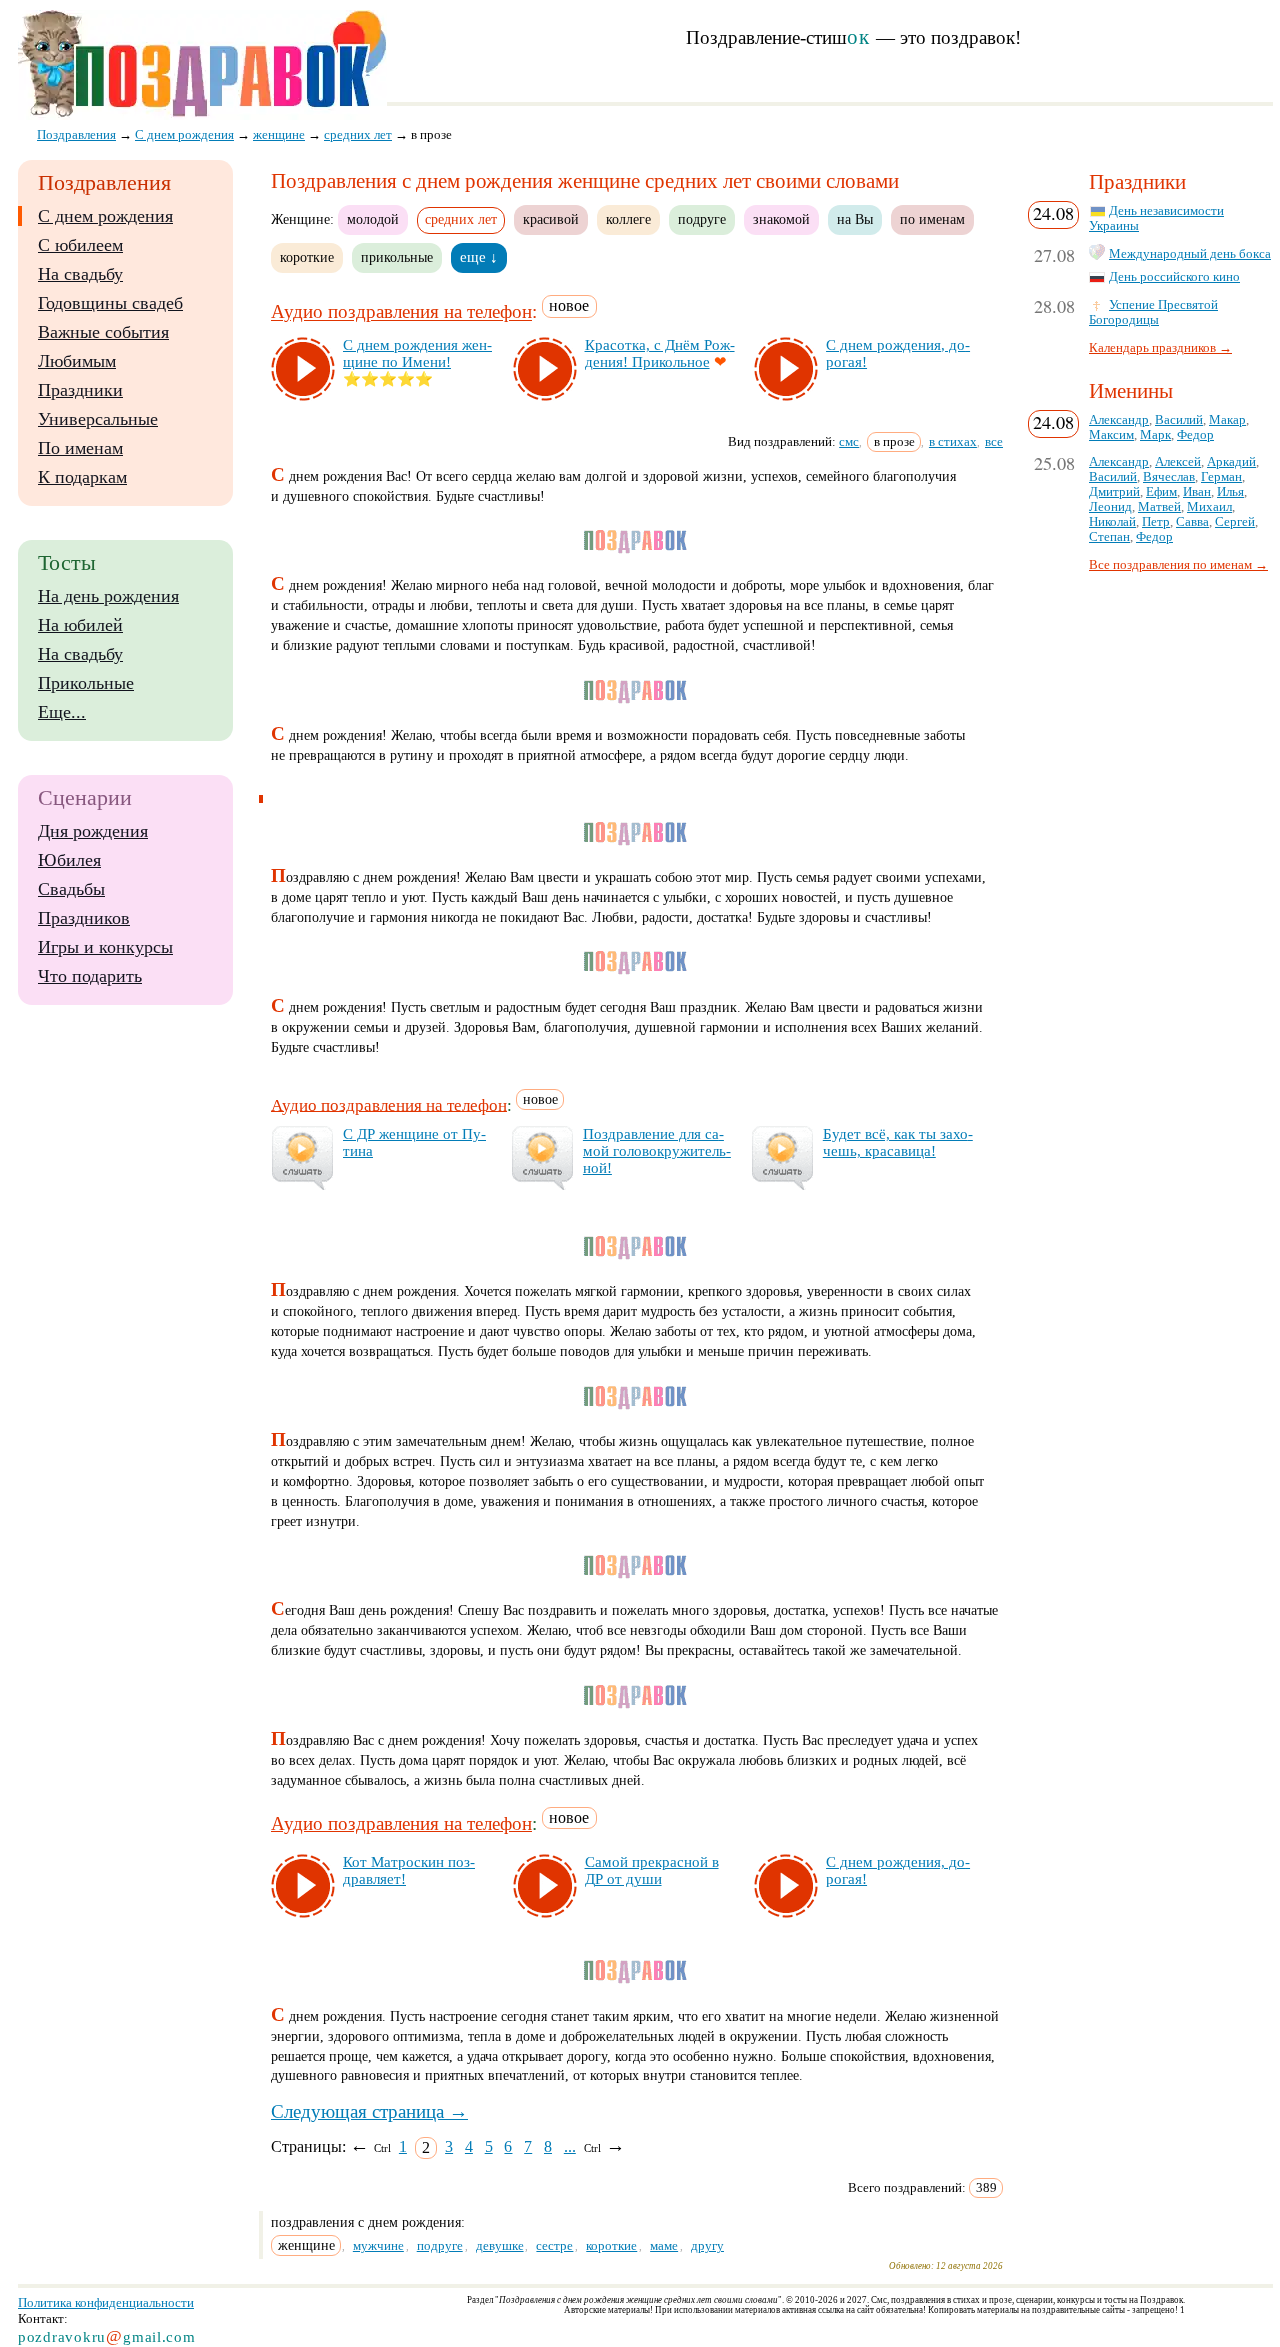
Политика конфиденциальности (106, 2302)
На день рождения (108, 596)
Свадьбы (71, 889)
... (570, 2146)
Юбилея (69, 860)
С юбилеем (80, 245)
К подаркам (82, 477)
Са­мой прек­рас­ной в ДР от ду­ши (652, 1870)
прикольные (397, 257)
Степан (1109, 537)
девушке (500, 2245)
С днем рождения (105, 216)
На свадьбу (80, 274)
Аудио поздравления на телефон (401, 312)
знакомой (781, 219)
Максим (1111, 435)
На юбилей (80, 625)
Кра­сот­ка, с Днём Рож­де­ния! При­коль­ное (660, 353)
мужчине (378, 2245)
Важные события (103, 332)
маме (664, 2245)
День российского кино (1174, 277)
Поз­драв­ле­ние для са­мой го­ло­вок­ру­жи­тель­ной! (657, 1151)
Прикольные (86, 683)
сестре (554, 2245)
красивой (551, 219)
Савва (1192, 522)
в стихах (953, 441)
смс (849, 441)
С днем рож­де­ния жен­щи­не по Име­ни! (417, 353)
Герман (1221, 477)
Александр (1119, 420)
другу (707, 2245)
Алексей (1178, 462)
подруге (702, 219)
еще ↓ (479, 257)
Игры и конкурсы (105, 947)
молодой (373, 219)
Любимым (77, 361)
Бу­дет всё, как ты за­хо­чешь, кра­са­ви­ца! (898, 1142)
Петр (1156, 522)
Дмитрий (1114, 492)
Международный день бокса (1190, 254)
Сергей (1235, 522)
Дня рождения (93, 831)
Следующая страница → (369, 2111)
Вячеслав (1169, 477)
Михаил (1209, 507)
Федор (1195, 435)
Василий (1179, 420)
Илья (1230, 492)
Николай (1112, 522)
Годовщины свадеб (110, 303)
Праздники (80, 390)
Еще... (62, 712)
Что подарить (90, 976)
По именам (80, 448)
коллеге (628, 219)
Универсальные (98, 419)
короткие (307, 257)
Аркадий (1231, 462)
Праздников (84, 918)
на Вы (855, 219)
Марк (1155, 435)
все (994, 441)
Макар (1227, 420)
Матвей (1159, 507)
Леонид (1110, 507)
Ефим (1161, 492)
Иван (1197, 492)
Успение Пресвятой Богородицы (1153, 312)
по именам (932, 219)
